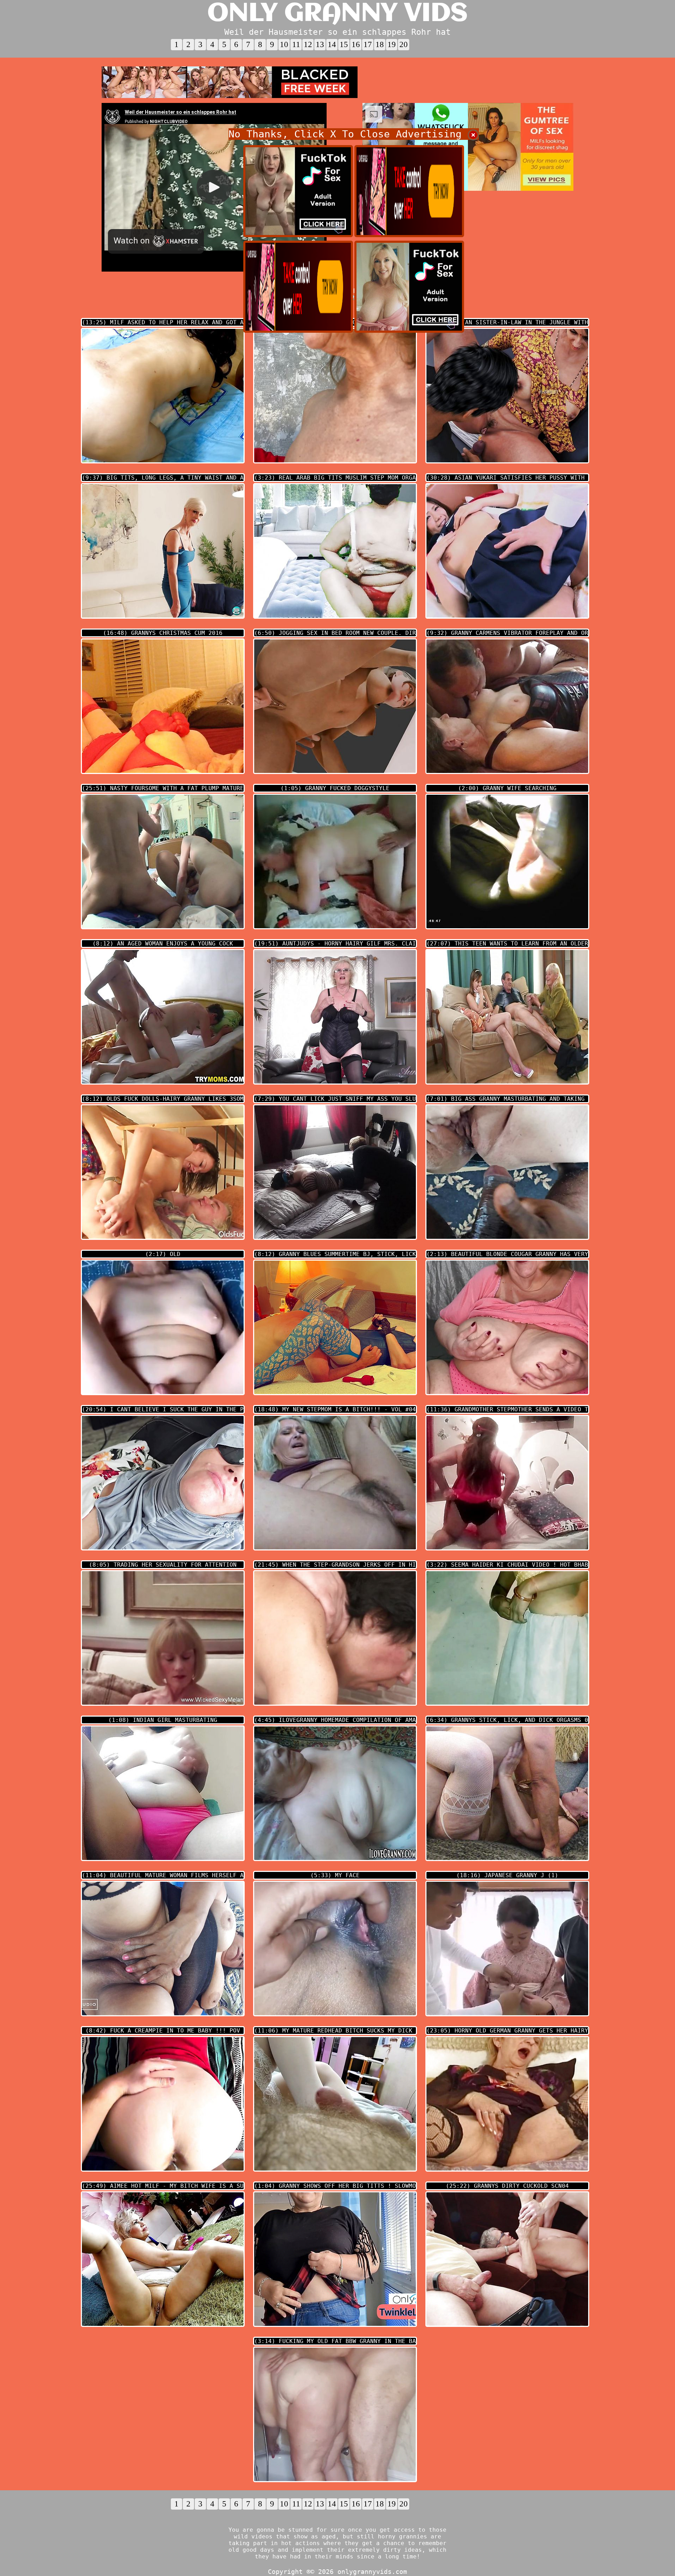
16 (356, 44)
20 (404, 44)
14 (332, 44)
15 (344, 44)
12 (308, 44)
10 (284, 44)
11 (296, 44)
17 (368, 44)
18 (380, 44)
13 (320, 44)
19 (392, 44)
